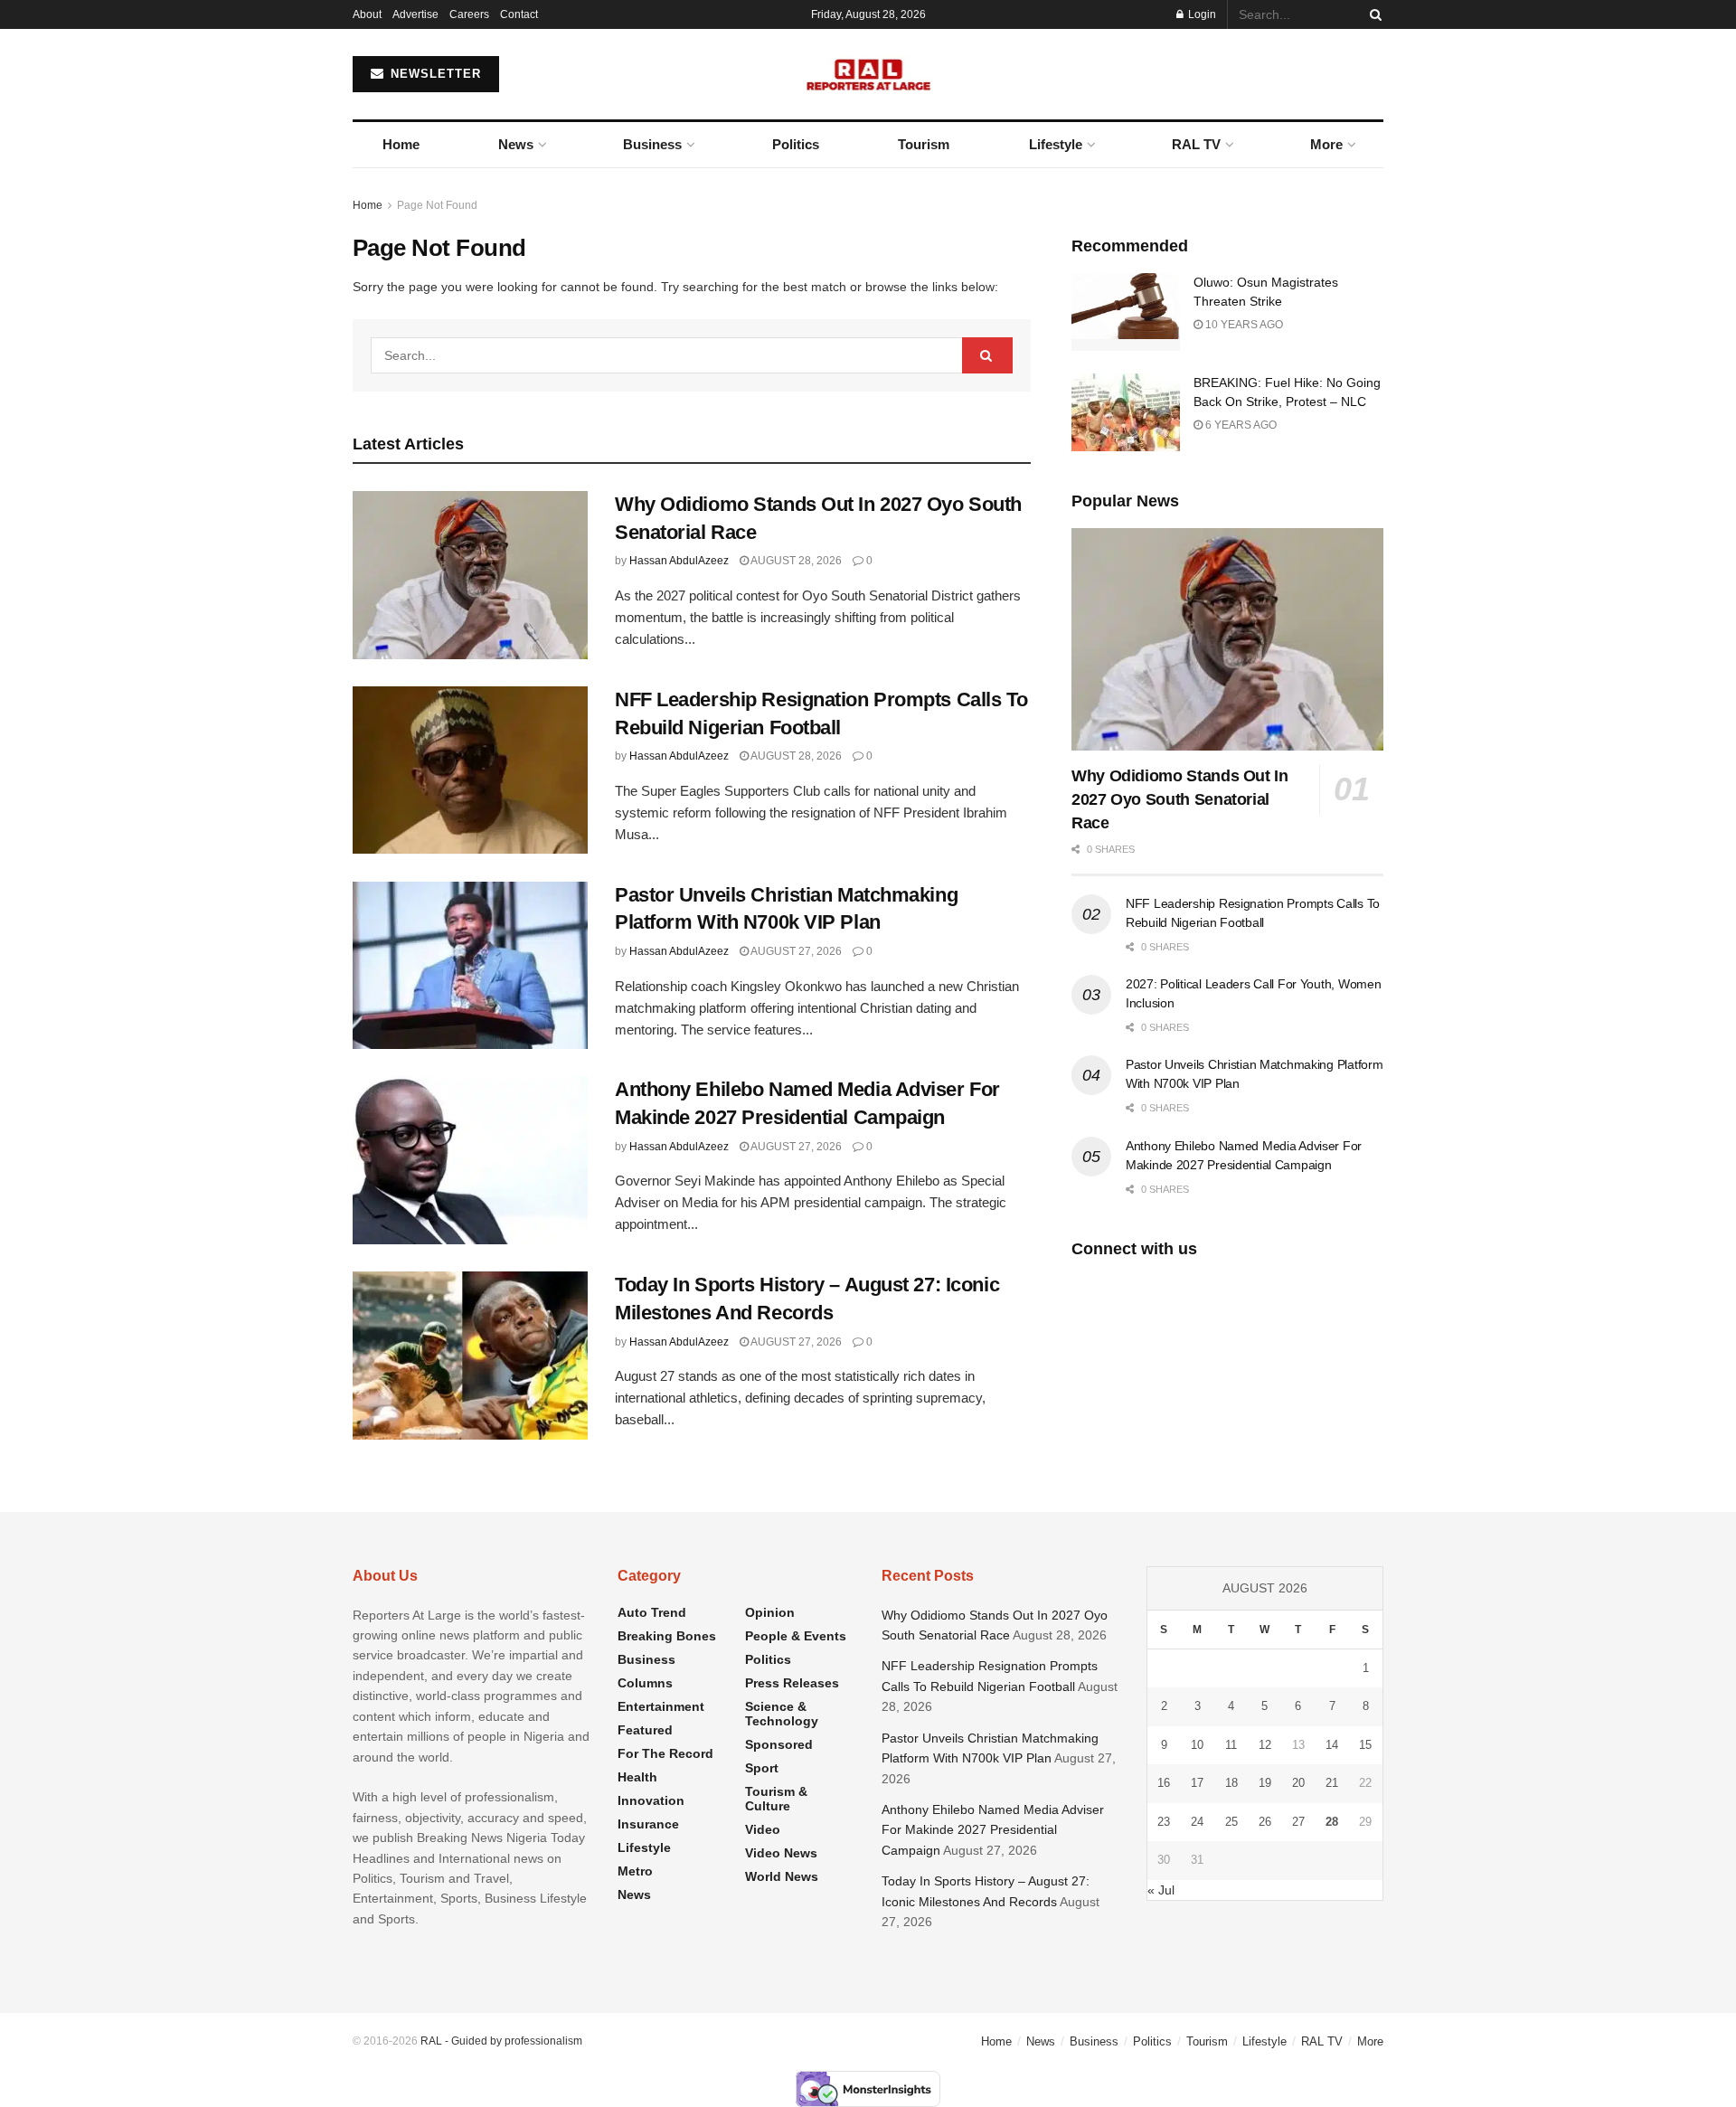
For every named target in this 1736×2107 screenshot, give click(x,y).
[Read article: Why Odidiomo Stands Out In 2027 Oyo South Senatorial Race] (470, 575)
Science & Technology (782, 1714)
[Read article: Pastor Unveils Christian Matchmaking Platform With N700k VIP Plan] (470, 966)
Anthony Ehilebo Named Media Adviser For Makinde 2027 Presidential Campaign (993, 1830)
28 (1332, 1822)
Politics (796, 144)
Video (763, 1829)
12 (1265, 1745)
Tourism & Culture (776, 1799)
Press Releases (792, 1683)
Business (652, 144)
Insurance (648, 1824)
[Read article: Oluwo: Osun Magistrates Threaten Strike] (1126, 312)
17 (1197, 1783)
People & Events (796, 1636)
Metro (635, 1871)
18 (1231, 1783)
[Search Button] (1373, 14)
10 (1197, 1745)
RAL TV (1196, 144)
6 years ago (1240, 425)
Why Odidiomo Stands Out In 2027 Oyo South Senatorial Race (1180, 799)
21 (1332, 1783)
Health (637, 1777)
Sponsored (779, 1744)
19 (1265, 1783)
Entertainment (661, 1706)
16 (1164, 1783)
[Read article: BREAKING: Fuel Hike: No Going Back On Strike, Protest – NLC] (1126, 412)
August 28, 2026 (795, 561)
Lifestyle (1056, 144)
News (516, 144)
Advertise (415, 14)
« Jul (1161, 1890)
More (1326, 144)
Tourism (924, 144)
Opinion (770, 1612)
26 (1265, 1822)
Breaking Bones (667, 1636)
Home (401, 144)
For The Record (665, 1753)
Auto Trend (652, 1612)
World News (782, 1876)
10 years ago (1243, 325)
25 (1231, 1822)
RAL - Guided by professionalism (501, 2041)
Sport (762, 1768)
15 (1365, 1745)
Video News (781, 1853)
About (367, 14)
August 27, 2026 (795, 951)
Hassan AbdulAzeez (679, 561)
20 (1298, 1783)
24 (1197, 1822)
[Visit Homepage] (868, 74)
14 (1332, 1745)
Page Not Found (437, 205)
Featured (645, 1730)
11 (1231, 1745)
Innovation (651, 1800)
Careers (469, 14)
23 (1164, 1822)
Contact (519, 14)
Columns (645, 1683)
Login (1201, 14)
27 (1298, 1822)
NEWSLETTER (434, 74)
